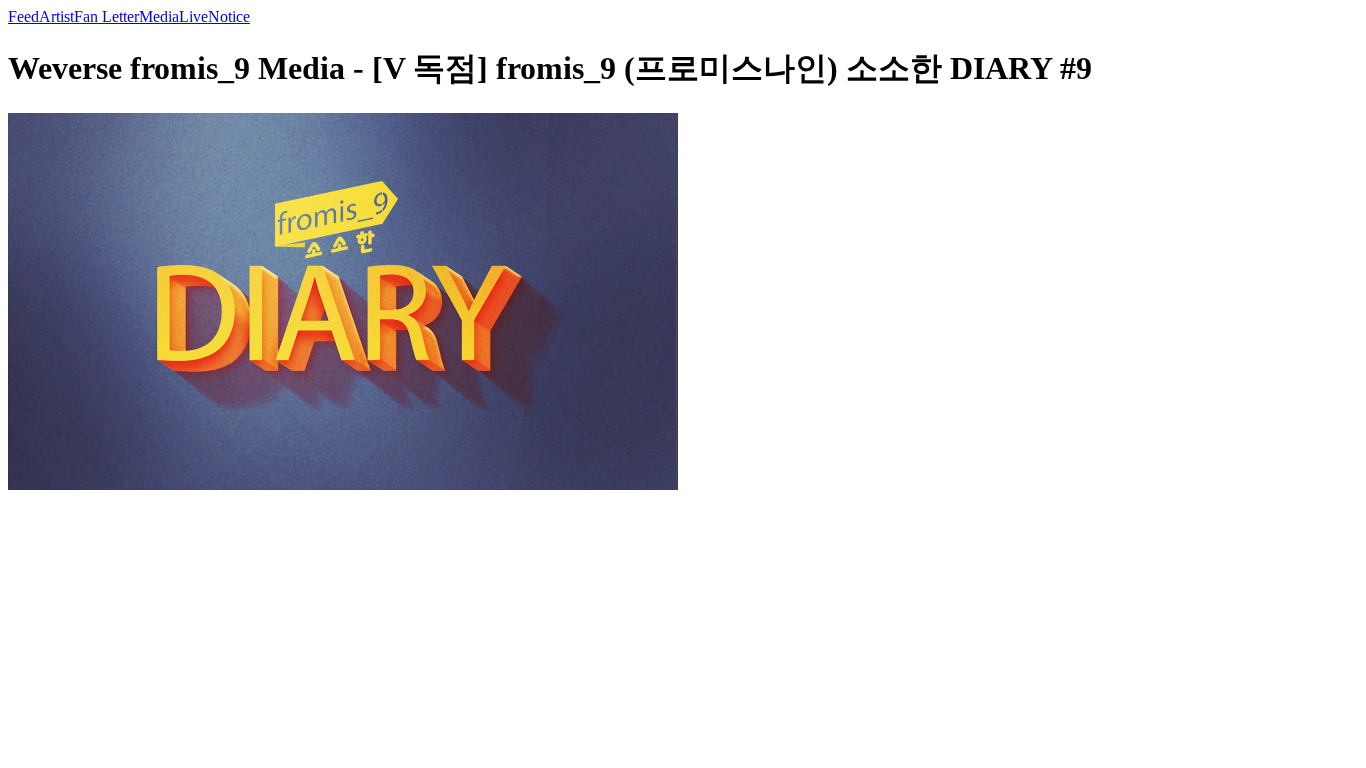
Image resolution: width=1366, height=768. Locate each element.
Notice (229, 16)
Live (193, 16)
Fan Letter (106, 16)
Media (159, 16)
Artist (56, 16)
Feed (23, 16)
